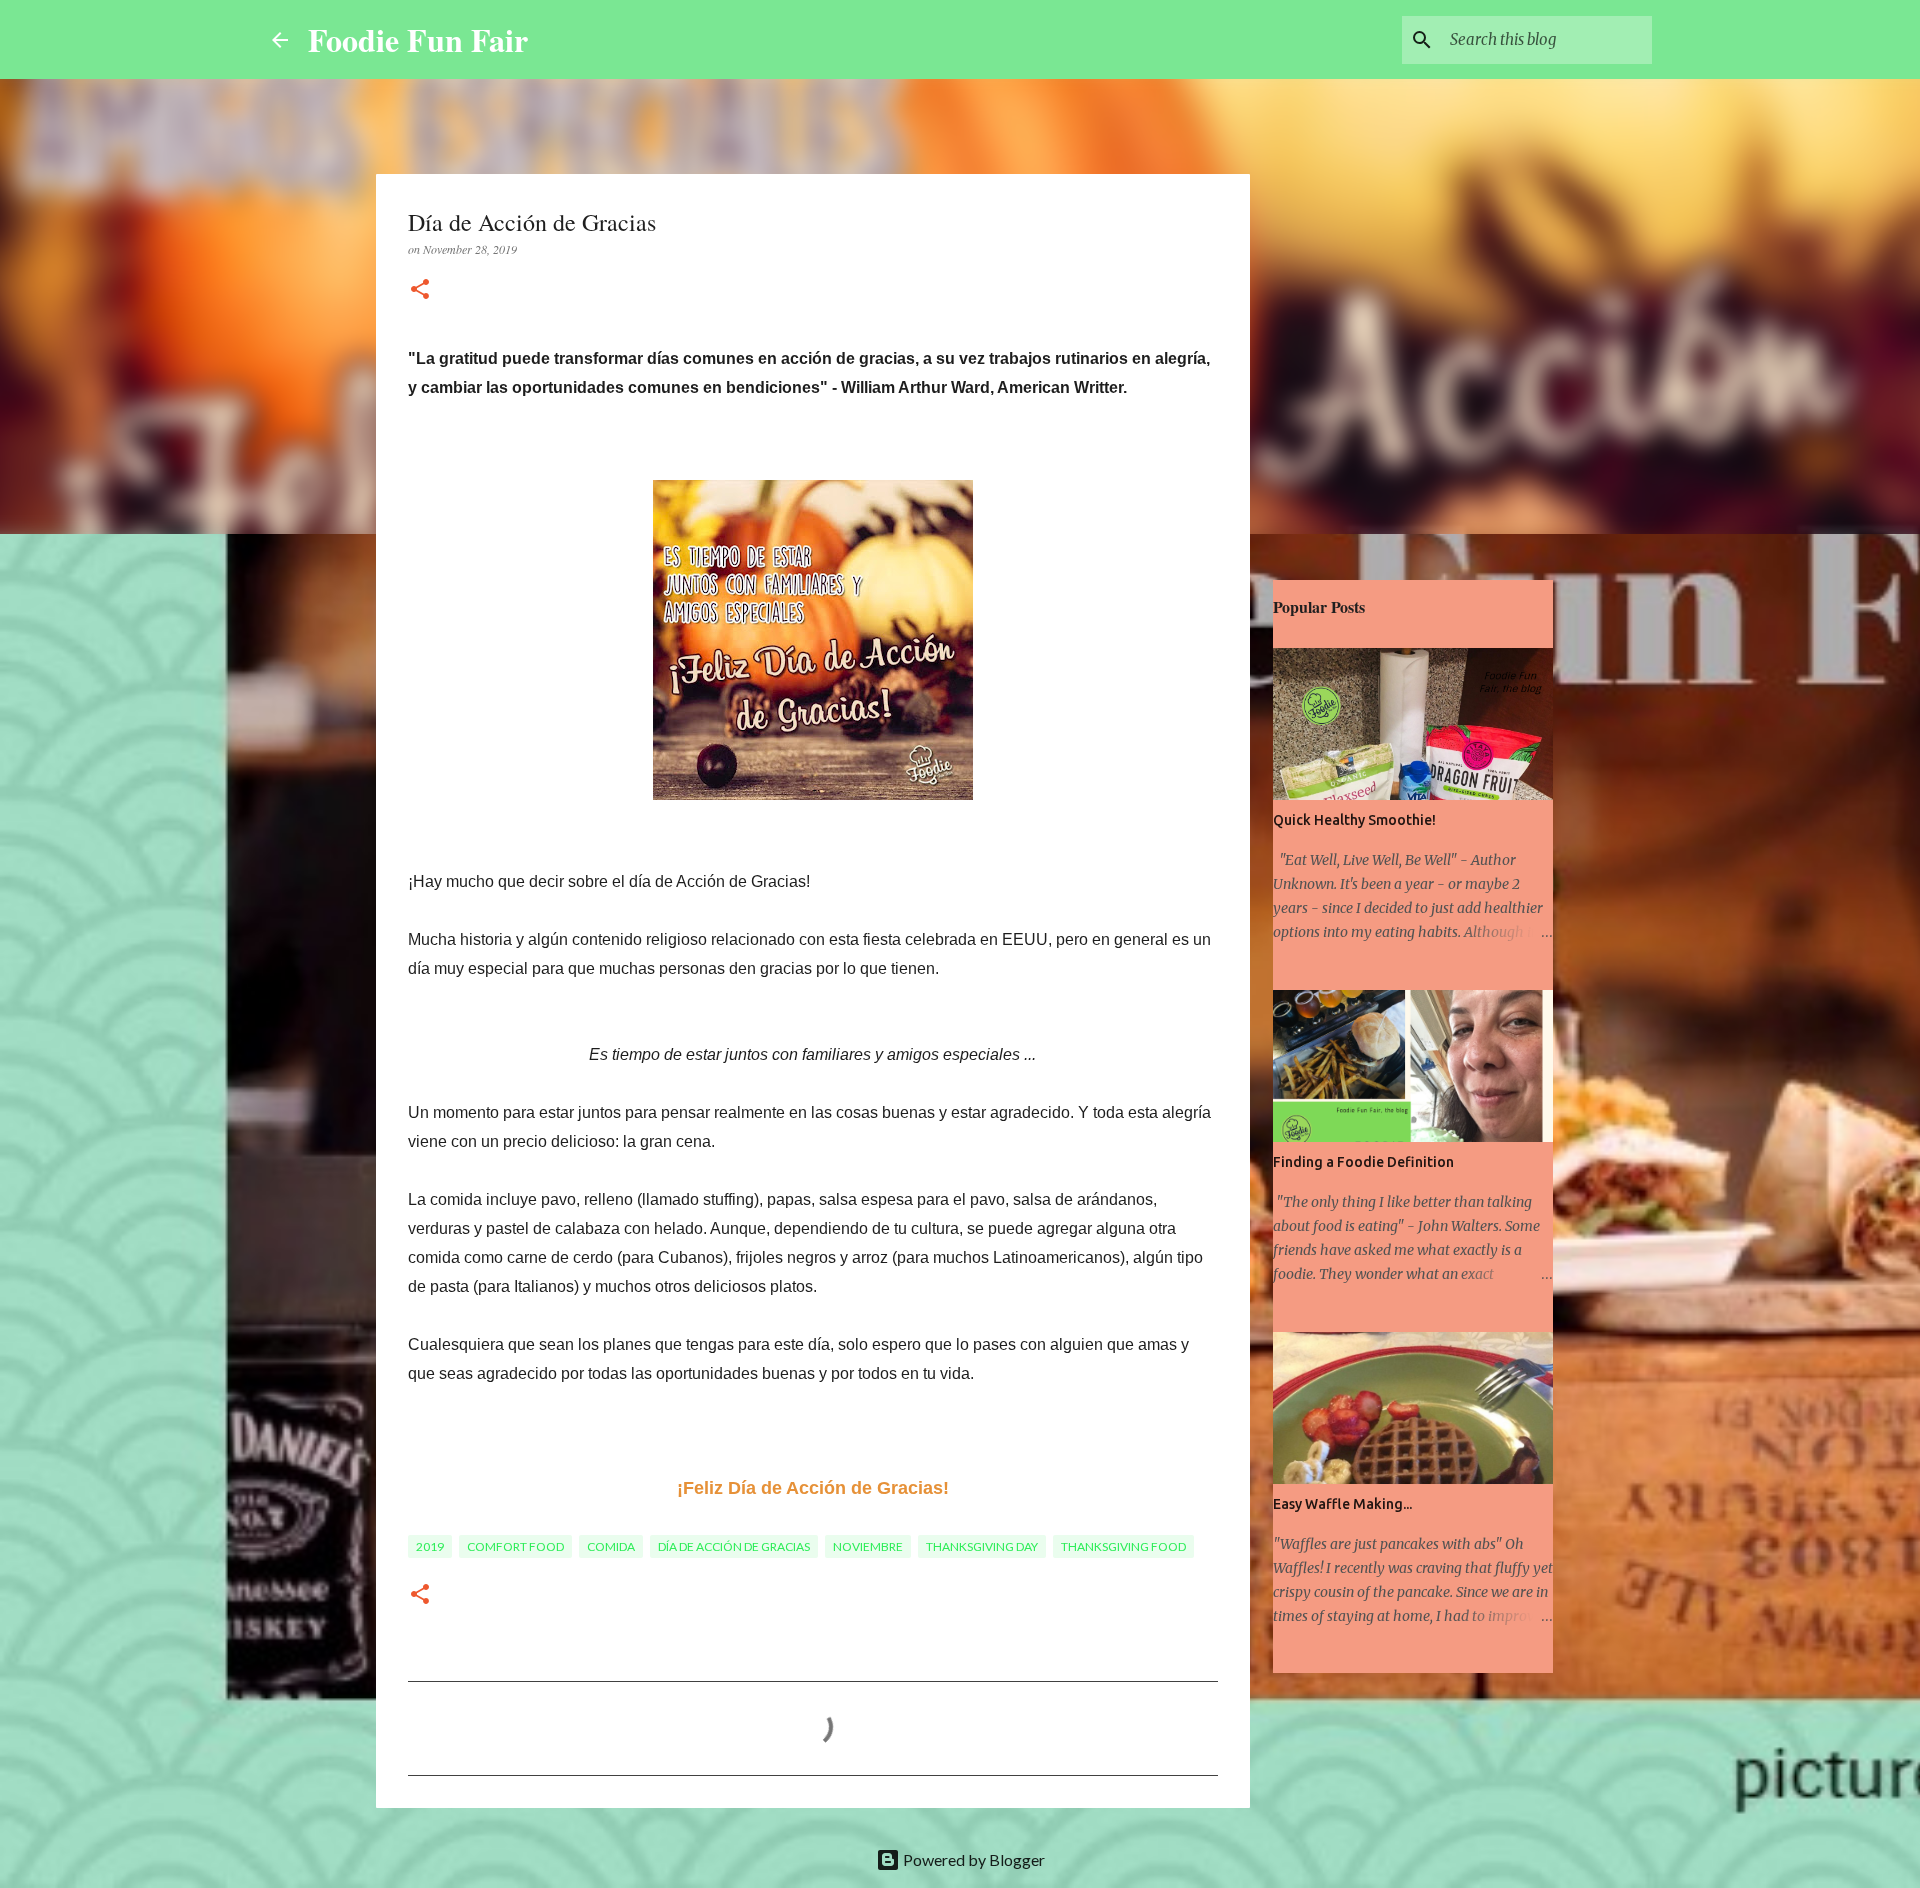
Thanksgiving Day (982, 1546)
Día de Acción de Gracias (734, 1546)
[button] (420, 290)
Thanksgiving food (1123, 1546)
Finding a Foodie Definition (1363, 1162)
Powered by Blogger (972, 1859)
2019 (430, 1546)
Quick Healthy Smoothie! (1354, 820)
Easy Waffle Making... (1342, 1504)
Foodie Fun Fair (418, 39)
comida (611, 1546)
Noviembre (868, 1546)
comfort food (515, 1546)
